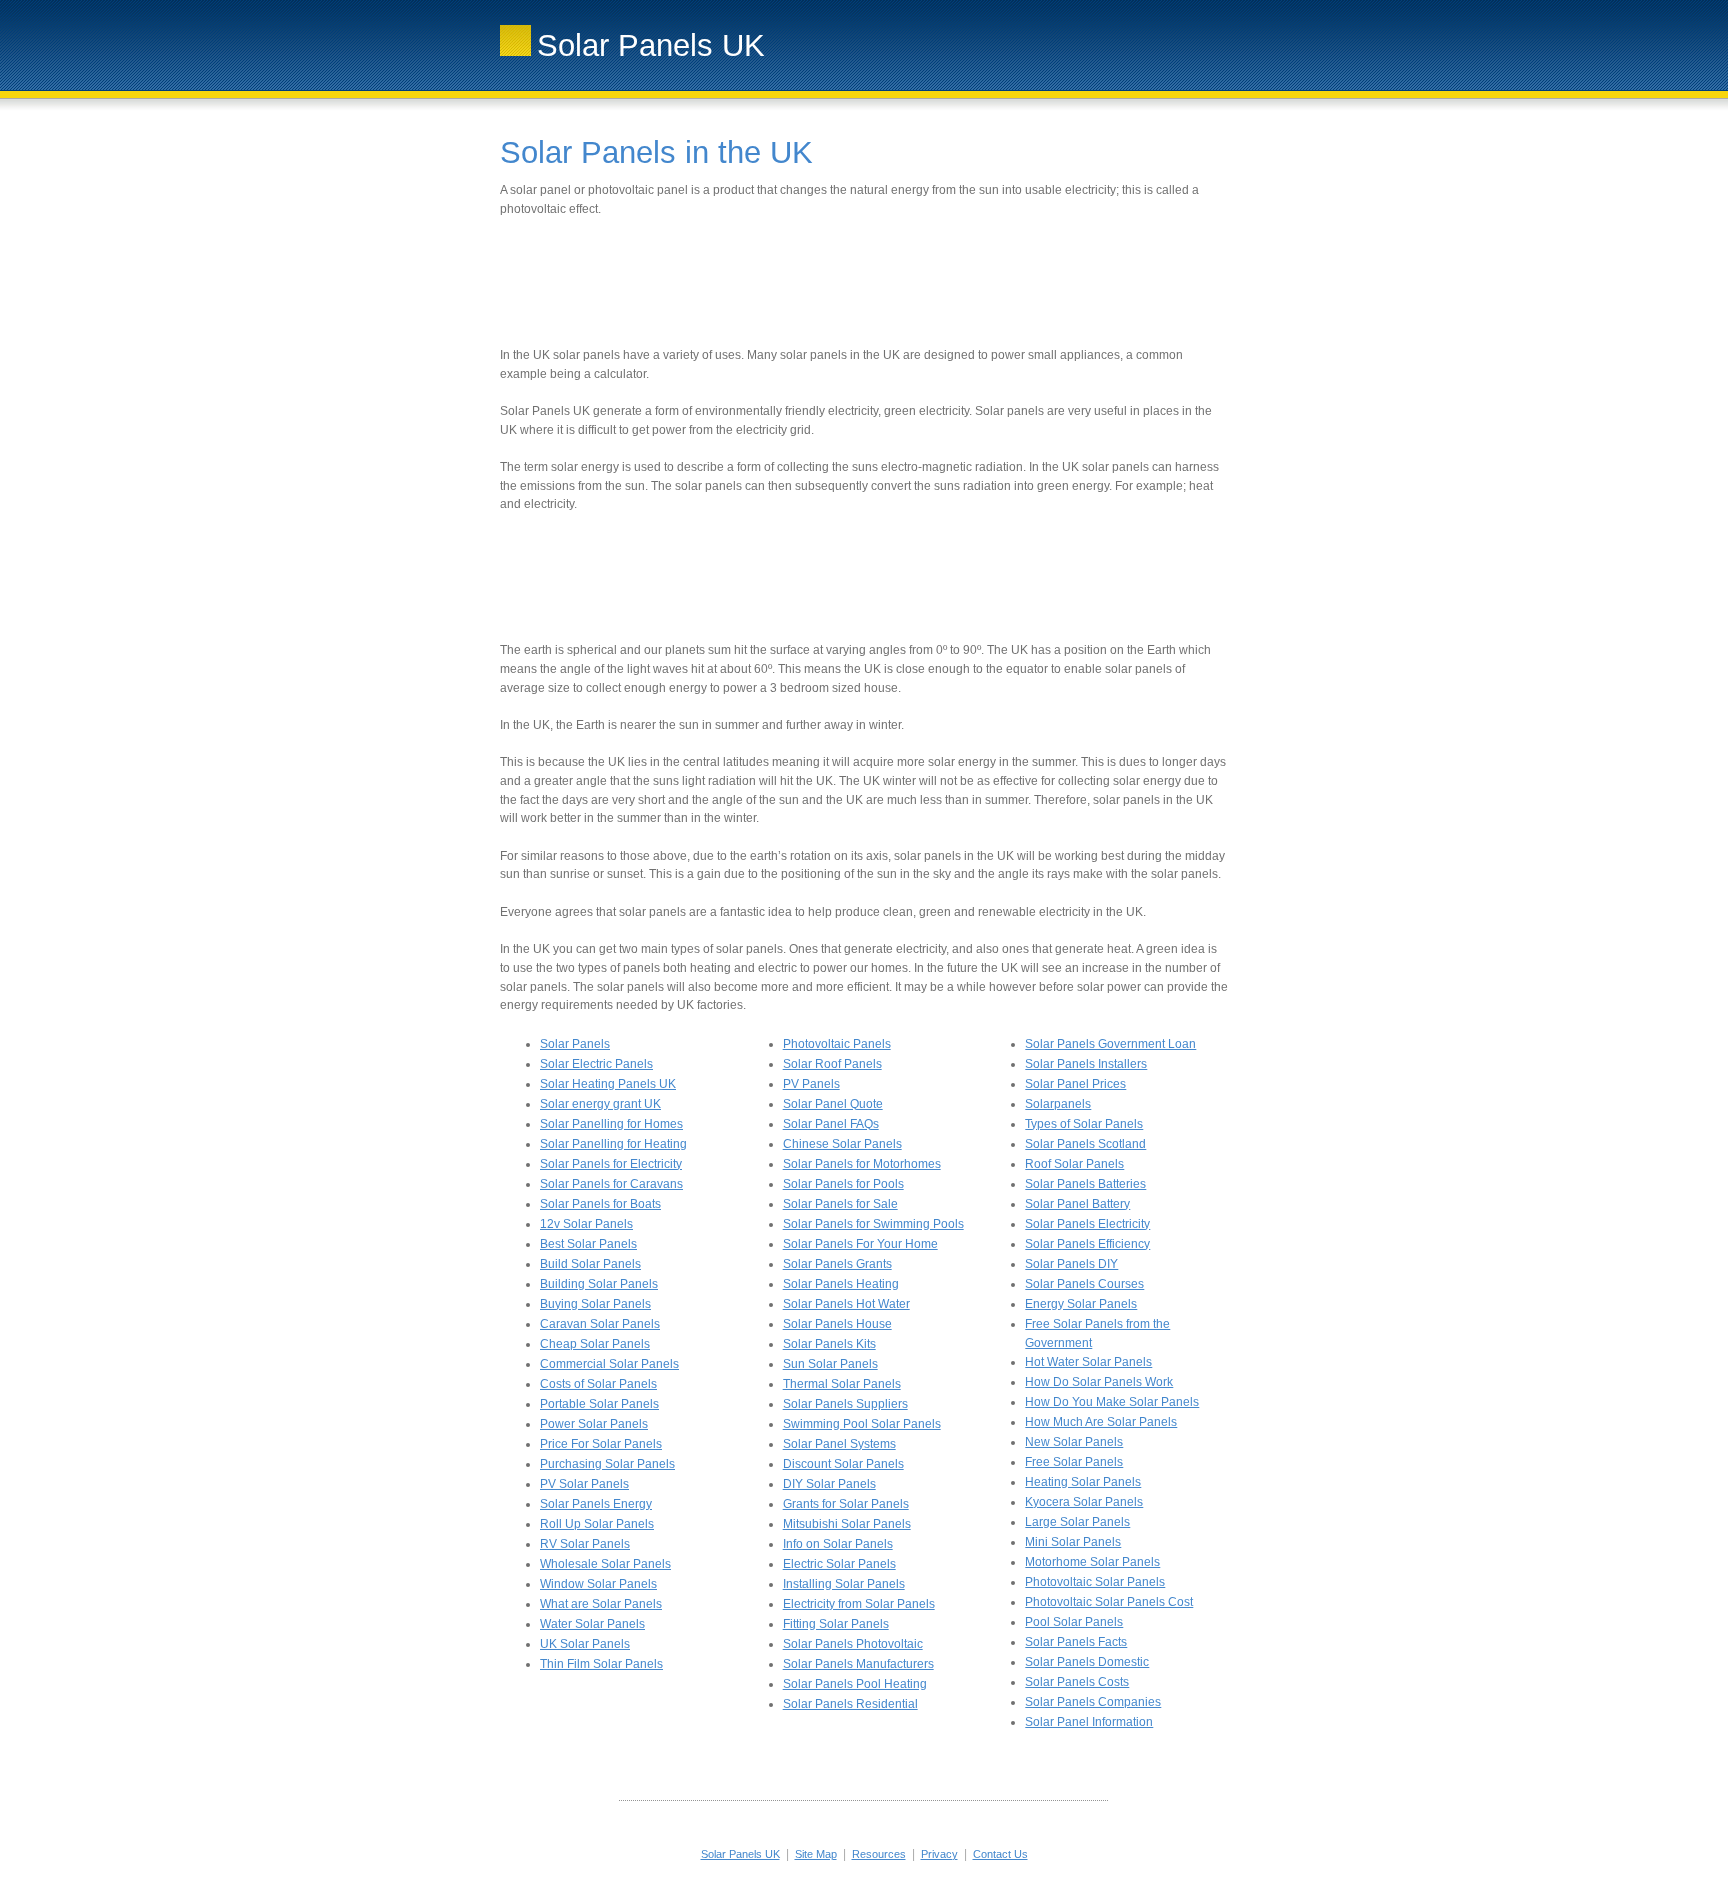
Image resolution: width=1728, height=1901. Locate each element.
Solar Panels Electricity (1087, 1224)
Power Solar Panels (594, 1424)
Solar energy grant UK (600, 1104)
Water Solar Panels (592, 1624)
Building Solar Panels (599, 1284)
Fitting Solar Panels (836, 1624)
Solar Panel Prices (1075, 1084)
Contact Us (1000, 1854)
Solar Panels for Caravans (611, 1184)
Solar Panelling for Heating (613, 1144)
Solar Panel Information (1089, 1722)
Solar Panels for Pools (843, 1184)
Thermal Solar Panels (842, 1384)
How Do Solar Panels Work (1099, 1382)
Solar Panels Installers (1086, 1064)
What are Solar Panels (601, 1604)
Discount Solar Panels (843, 1464)
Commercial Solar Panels (609, 1364)
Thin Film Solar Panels (601, 1664)
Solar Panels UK (740, 1854)
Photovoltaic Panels (837, 1044)
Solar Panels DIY (1071, 1264)
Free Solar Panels (1074, 1462)
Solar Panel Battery (1077, 1204)
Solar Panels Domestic (1087, 1662)
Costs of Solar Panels (598, 1384)
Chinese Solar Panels (842, 1144)
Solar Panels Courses (1084, 1284)
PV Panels (811, 1084)
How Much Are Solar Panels (1101, 1422)
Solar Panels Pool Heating (855, 1684)
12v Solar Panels (586, 1224)
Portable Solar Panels (599, 1404)
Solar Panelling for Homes (611, 1124)
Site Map (816, 1854)
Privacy (939, 1854)
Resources (879, 1854)
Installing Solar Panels (844, 1584)
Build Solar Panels (590, 1264)
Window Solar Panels (598, 1584)
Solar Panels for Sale (840, 1204)
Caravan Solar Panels (600, 1324)
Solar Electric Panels (596, 1064)
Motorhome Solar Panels (1092, 1562)
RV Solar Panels (585, 1544)
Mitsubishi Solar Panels (847, 1524)
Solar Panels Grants (837, 1264)
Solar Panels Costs (1077, 1682)
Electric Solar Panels (839, 1564)
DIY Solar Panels (829, 1484)
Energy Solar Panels (1081, 1304)
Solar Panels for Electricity (611, 1164)
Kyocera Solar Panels (1084, 1502)
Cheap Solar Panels (595, 1344)
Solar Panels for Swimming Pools (873, 1224)
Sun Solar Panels (830, 1364)
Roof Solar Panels (1074, 1164)
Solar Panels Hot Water (846, 1304)
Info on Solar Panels (838, 1544)
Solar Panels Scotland (1085, 1144)
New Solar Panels (1074, 1442)
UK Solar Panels (585, 1644)
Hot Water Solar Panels (1088, 1362)
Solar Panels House (837, 1324)
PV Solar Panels (584, 1484)
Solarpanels (1058, 1104)
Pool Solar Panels (1074, 1622)
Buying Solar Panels (595, 1304)
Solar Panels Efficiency (1087, 1244)
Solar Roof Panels (832, 1064)
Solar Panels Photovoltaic (853, 1644)
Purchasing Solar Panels (607, 1464)
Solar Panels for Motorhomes (862, 1164)
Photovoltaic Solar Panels (1095, 1582)
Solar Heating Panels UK (608, 1084)
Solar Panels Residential (850, 1704)
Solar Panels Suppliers (845, 1404)
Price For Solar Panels (601, 1444)
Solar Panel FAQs (831, 1124)
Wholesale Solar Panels (605, 1564)
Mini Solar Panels (1073, 1542)
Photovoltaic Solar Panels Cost (1109, 1602)
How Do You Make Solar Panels (1112, 1402)
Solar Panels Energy (596, 1504)
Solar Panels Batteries (1085, 1184)
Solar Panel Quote (833, 1104)
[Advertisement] (864, 282)
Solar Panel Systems (839, 1444)
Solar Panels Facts (1076, 1642)
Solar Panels (575, 1044)
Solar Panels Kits (829, 1344)
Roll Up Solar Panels (597, 1524)
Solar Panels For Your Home (860, 1244)
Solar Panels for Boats (600, 1204)
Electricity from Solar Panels (859, 1604)
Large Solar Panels (1077, 1522)
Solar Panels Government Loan (1110, 1044)
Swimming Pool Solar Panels (862, 1424)
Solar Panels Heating (841, 1284)
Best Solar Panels (588, 1244)
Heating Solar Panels (1083, 1482)
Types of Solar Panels (1084, 1124)
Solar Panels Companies (1093, 1702)
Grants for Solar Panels (846, 1504)
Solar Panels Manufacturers (858, 1664)
